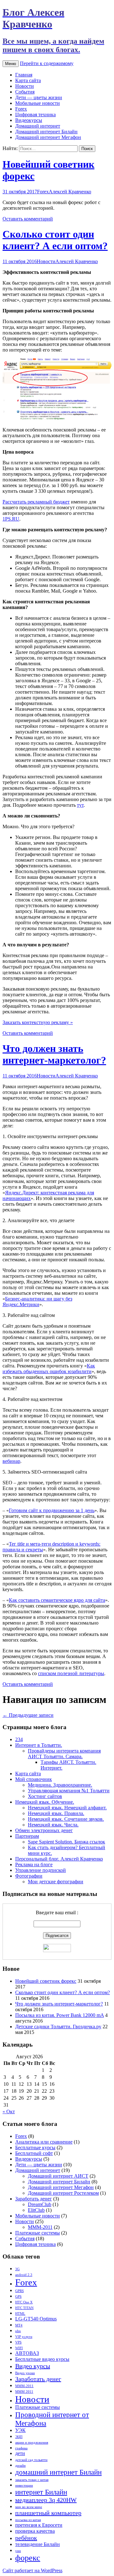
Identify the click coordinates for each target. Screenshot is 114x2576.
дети (20, 2453)
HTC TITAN (24, 2308)
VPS (18, 2342)
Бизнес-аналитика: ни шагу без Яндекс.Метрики (37, 1302)
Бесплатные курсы (35, 2148)
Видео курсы (33, 2366)
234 (19, 1739)
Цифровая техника (35, 115)
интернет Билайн (41, 2492)
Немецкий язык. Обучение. (45, 1802)
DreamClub (40, 2204)
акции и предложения (32, 2443)
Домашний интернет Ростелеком (63, 2193)
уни (18, 2551)
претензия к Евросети (39, 2525)
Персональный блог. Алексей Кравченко (59, 1859)
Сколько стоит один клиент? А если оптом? (55, 240)
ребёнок (26, 2538)
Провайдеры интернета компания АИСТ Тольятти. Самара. (64, 1754)
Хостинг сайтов (45, 1796)
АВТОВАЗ (27, 2353)
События (25, 92)
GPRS (19, 2291)
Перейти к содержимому (47, 63)
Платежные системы (38, 2233)
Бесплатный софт (34, 2153)
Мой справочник (34, 1779)
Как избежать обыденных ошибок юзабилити (49, 1369)
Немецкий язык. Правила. (56, 1813)
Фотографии (29, 1876)
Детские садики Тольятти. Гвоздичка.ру (58, 2027)
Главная (24, 75)
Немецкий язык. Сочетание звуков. (66, 1819)
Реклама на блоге (34, 1864)
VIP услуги (24, 2337)
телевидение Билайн (38, 2544)
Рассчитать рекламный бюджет (36, 502)
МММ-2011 (40, 2227)
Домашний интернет (38, 126)
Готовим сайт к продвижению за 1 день (52, 1510)
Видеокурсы (29, 120)
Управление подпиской (41, 1870)
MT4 (19, 2325)
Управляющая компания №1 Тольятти (69, 1791)
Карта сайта (28, 80)
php (18, 2331)
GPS (18, 2297)
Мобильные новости (38, 103)
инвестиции (24, 2486)
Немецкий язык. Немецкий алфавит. (67, 1808)
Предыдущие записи (28, 1715)
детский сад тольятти (31, 2460)
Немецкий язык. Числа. (53, 1825)
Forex (21, 109)
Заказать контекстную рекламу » (38, 1022)
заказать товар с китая (32, 2480)
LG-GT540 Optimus (36, 2319)
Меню (11, 64)
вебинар (11, 1461)
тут (80, 805)
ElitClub (36, 2210)
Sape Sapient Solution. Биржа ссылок (66, 1842)
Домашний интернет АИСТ (58, 2176)
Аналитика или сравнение (44, 2142)
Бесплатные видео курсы (42, 2359)
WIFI (19, 2348)
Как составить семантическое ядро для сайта (57, 1600)
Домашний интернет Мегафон (48, 137)
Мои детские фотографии (56, 1882)
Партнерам (27, 1836)
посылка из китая (28, 2520)
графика (21, 2448)
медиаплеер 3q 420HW (46, 2500)
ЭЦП (19, 2437)
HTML (20, 2314)
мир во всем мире (29, 2507)
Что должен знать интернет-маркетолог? (54, 1054)
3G (17, 2269)
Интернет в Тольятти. (39, 1745)
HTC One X (24, 2302)
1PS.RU (11, 519)
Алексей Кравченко (70, 192)
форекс (28, 2558)
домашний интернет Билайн (58, 2472)
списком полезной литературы (71, 1673)
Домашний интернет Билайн (46, 132)
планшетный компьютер (48, 2513)
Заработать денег (34, 2199)
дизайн (20, 2466)
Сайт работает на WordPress (32, 2570)
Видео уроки (25, 2373)
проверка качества (35, 2531)
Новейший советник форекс (46, 1981)
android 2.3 (24, 2275)
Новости (25, 86)
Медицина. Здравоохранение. (60, 1785)
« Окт (9, 2111)
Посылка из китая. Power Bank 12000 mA (60, 2015)
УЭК (20, 2430)
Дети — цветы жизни (39, 97)
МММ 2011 (24, 2392)
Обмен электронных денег (44, 1830)
